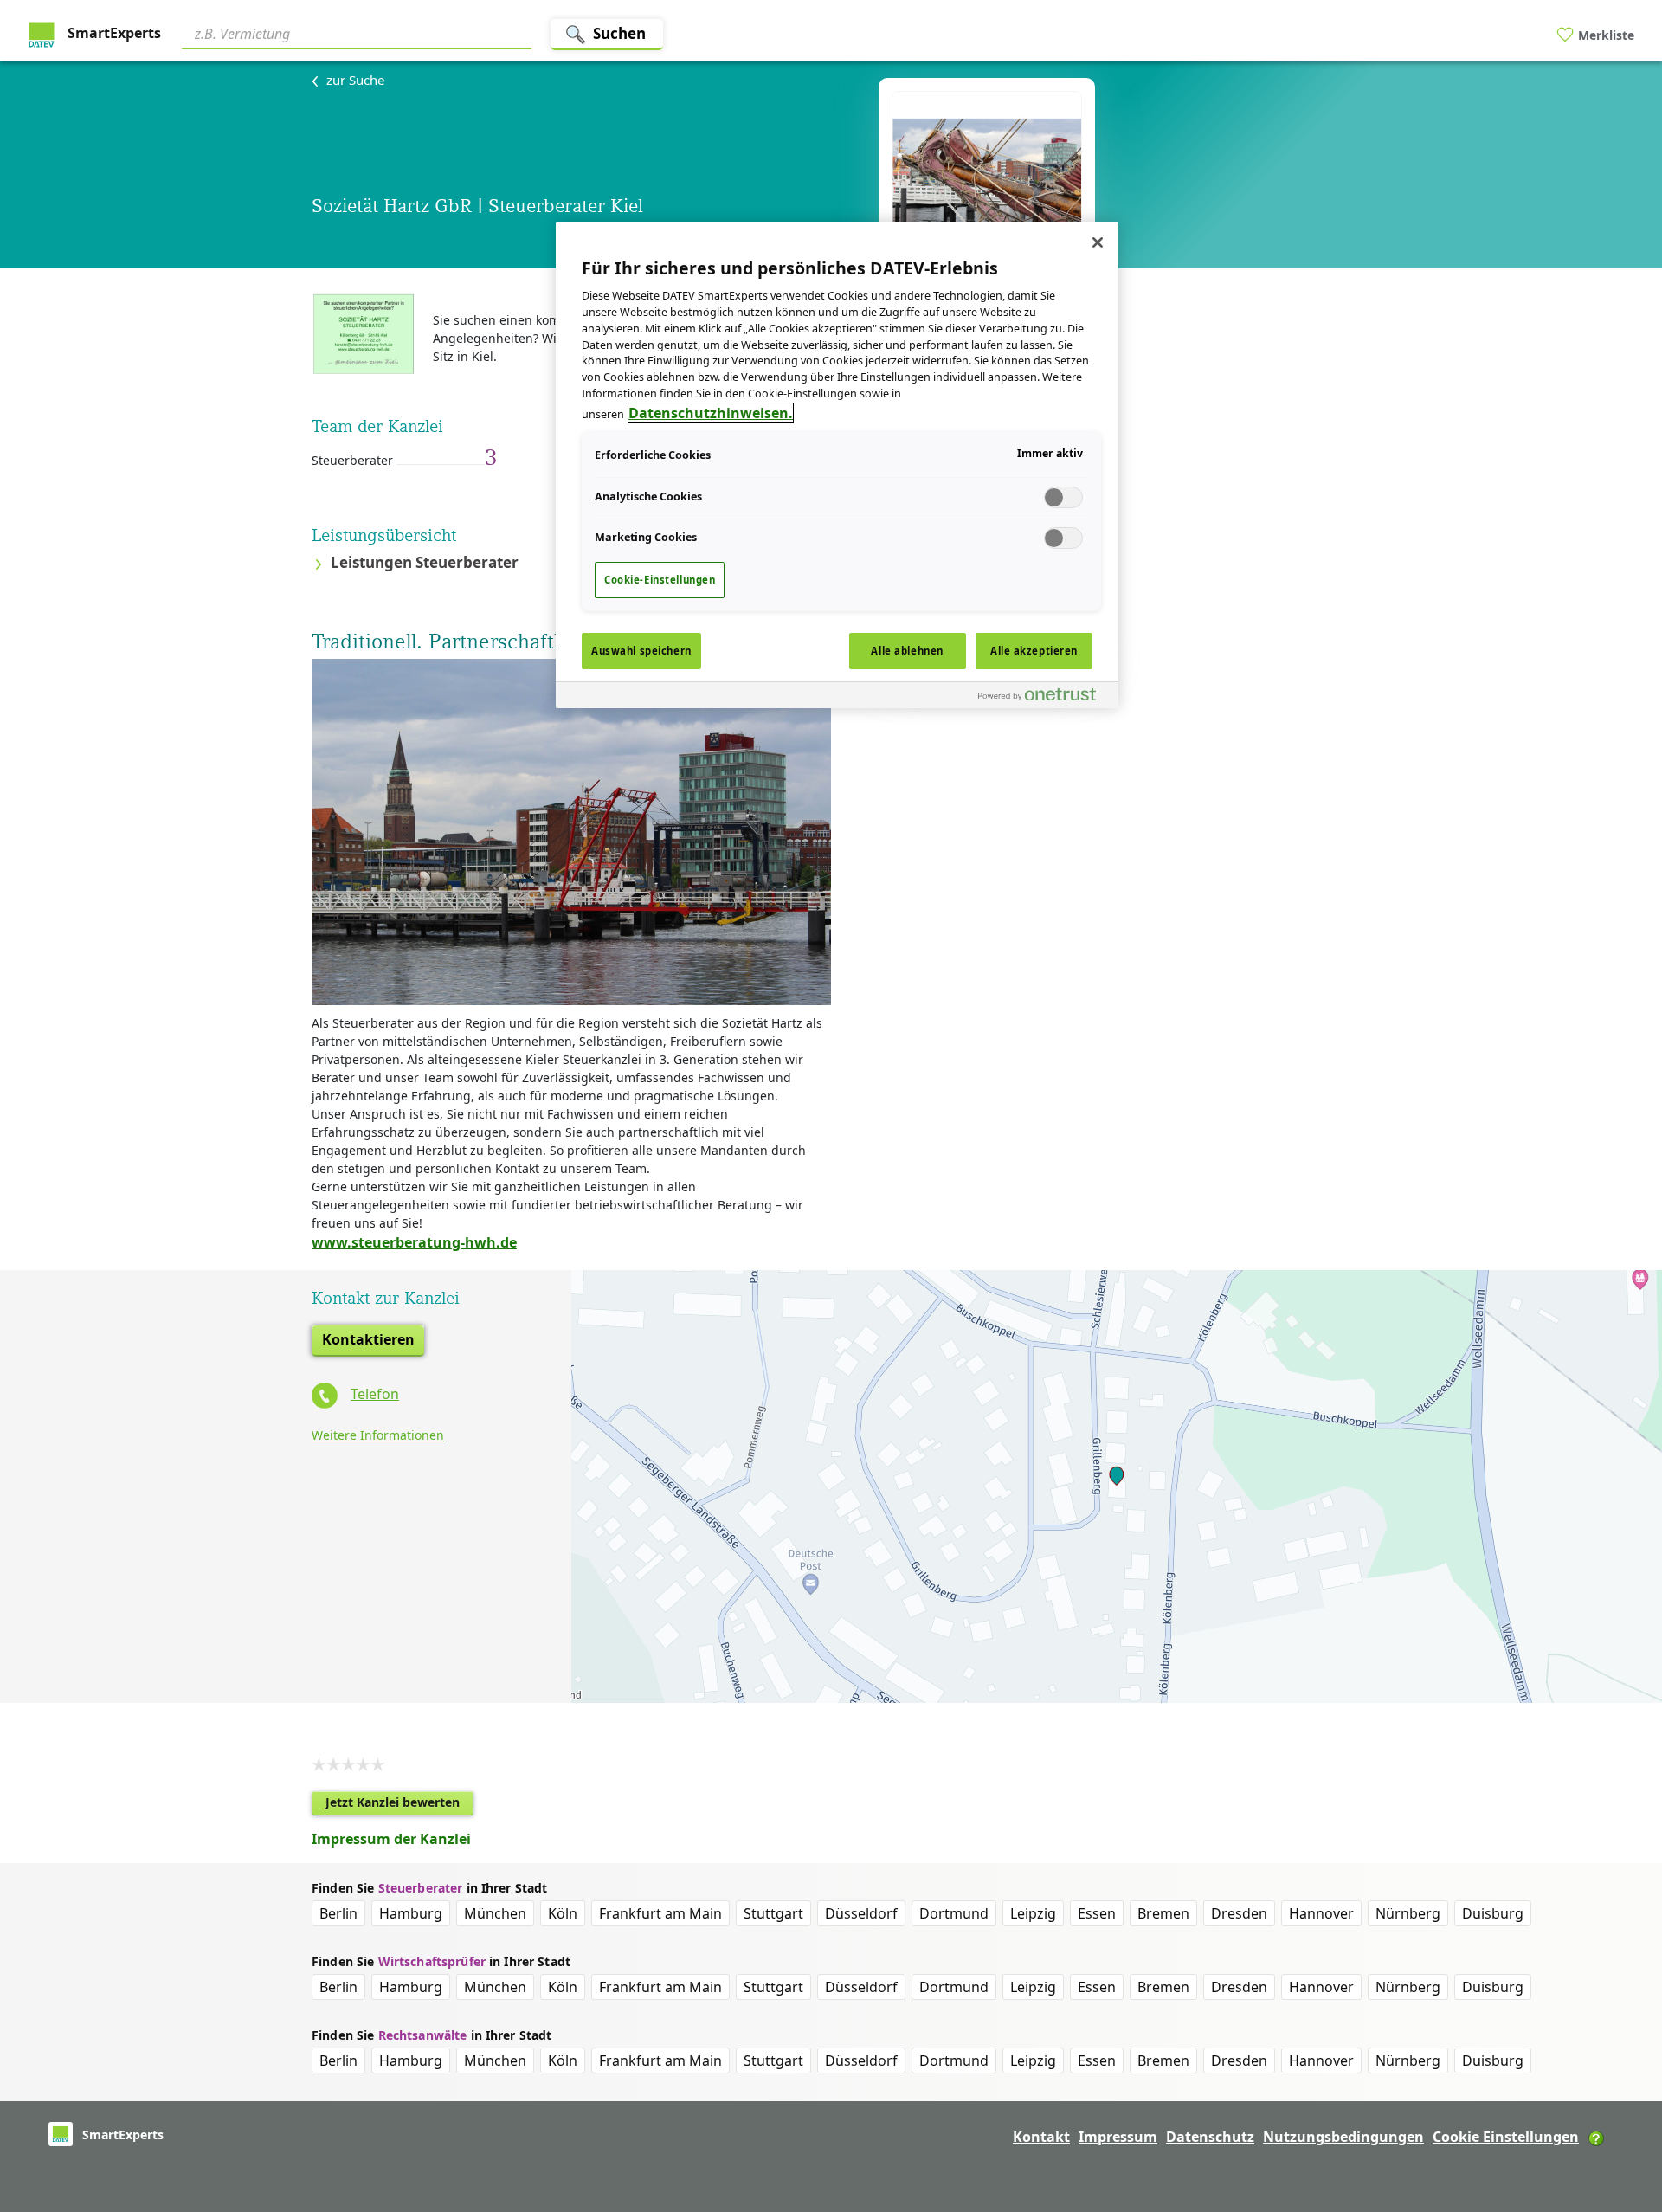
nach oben (1620, 2087)
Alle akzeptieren (1034, 651)
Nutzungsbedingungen (1343, 2137)
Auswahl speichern (641, 651)
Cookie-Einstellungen (660, 580)
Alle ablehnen (907, 651)
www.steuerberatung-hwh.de (414, 1242)
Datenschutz (1210, 2137)
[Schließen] (1098, 242)
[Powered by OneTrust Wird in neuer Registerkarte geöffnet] (1044, 697)
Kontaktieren (368, 1339)
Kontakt (1041, 2137)
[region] (837, 465)
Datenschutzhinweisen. (711, 413)
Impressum (1118, 2137)
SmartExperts (113, 33)
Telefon (375, 1394)
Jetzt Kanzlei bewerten (399, 1805)
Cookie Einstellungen (1506, 2137)
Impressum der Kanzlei (391, 1839)
